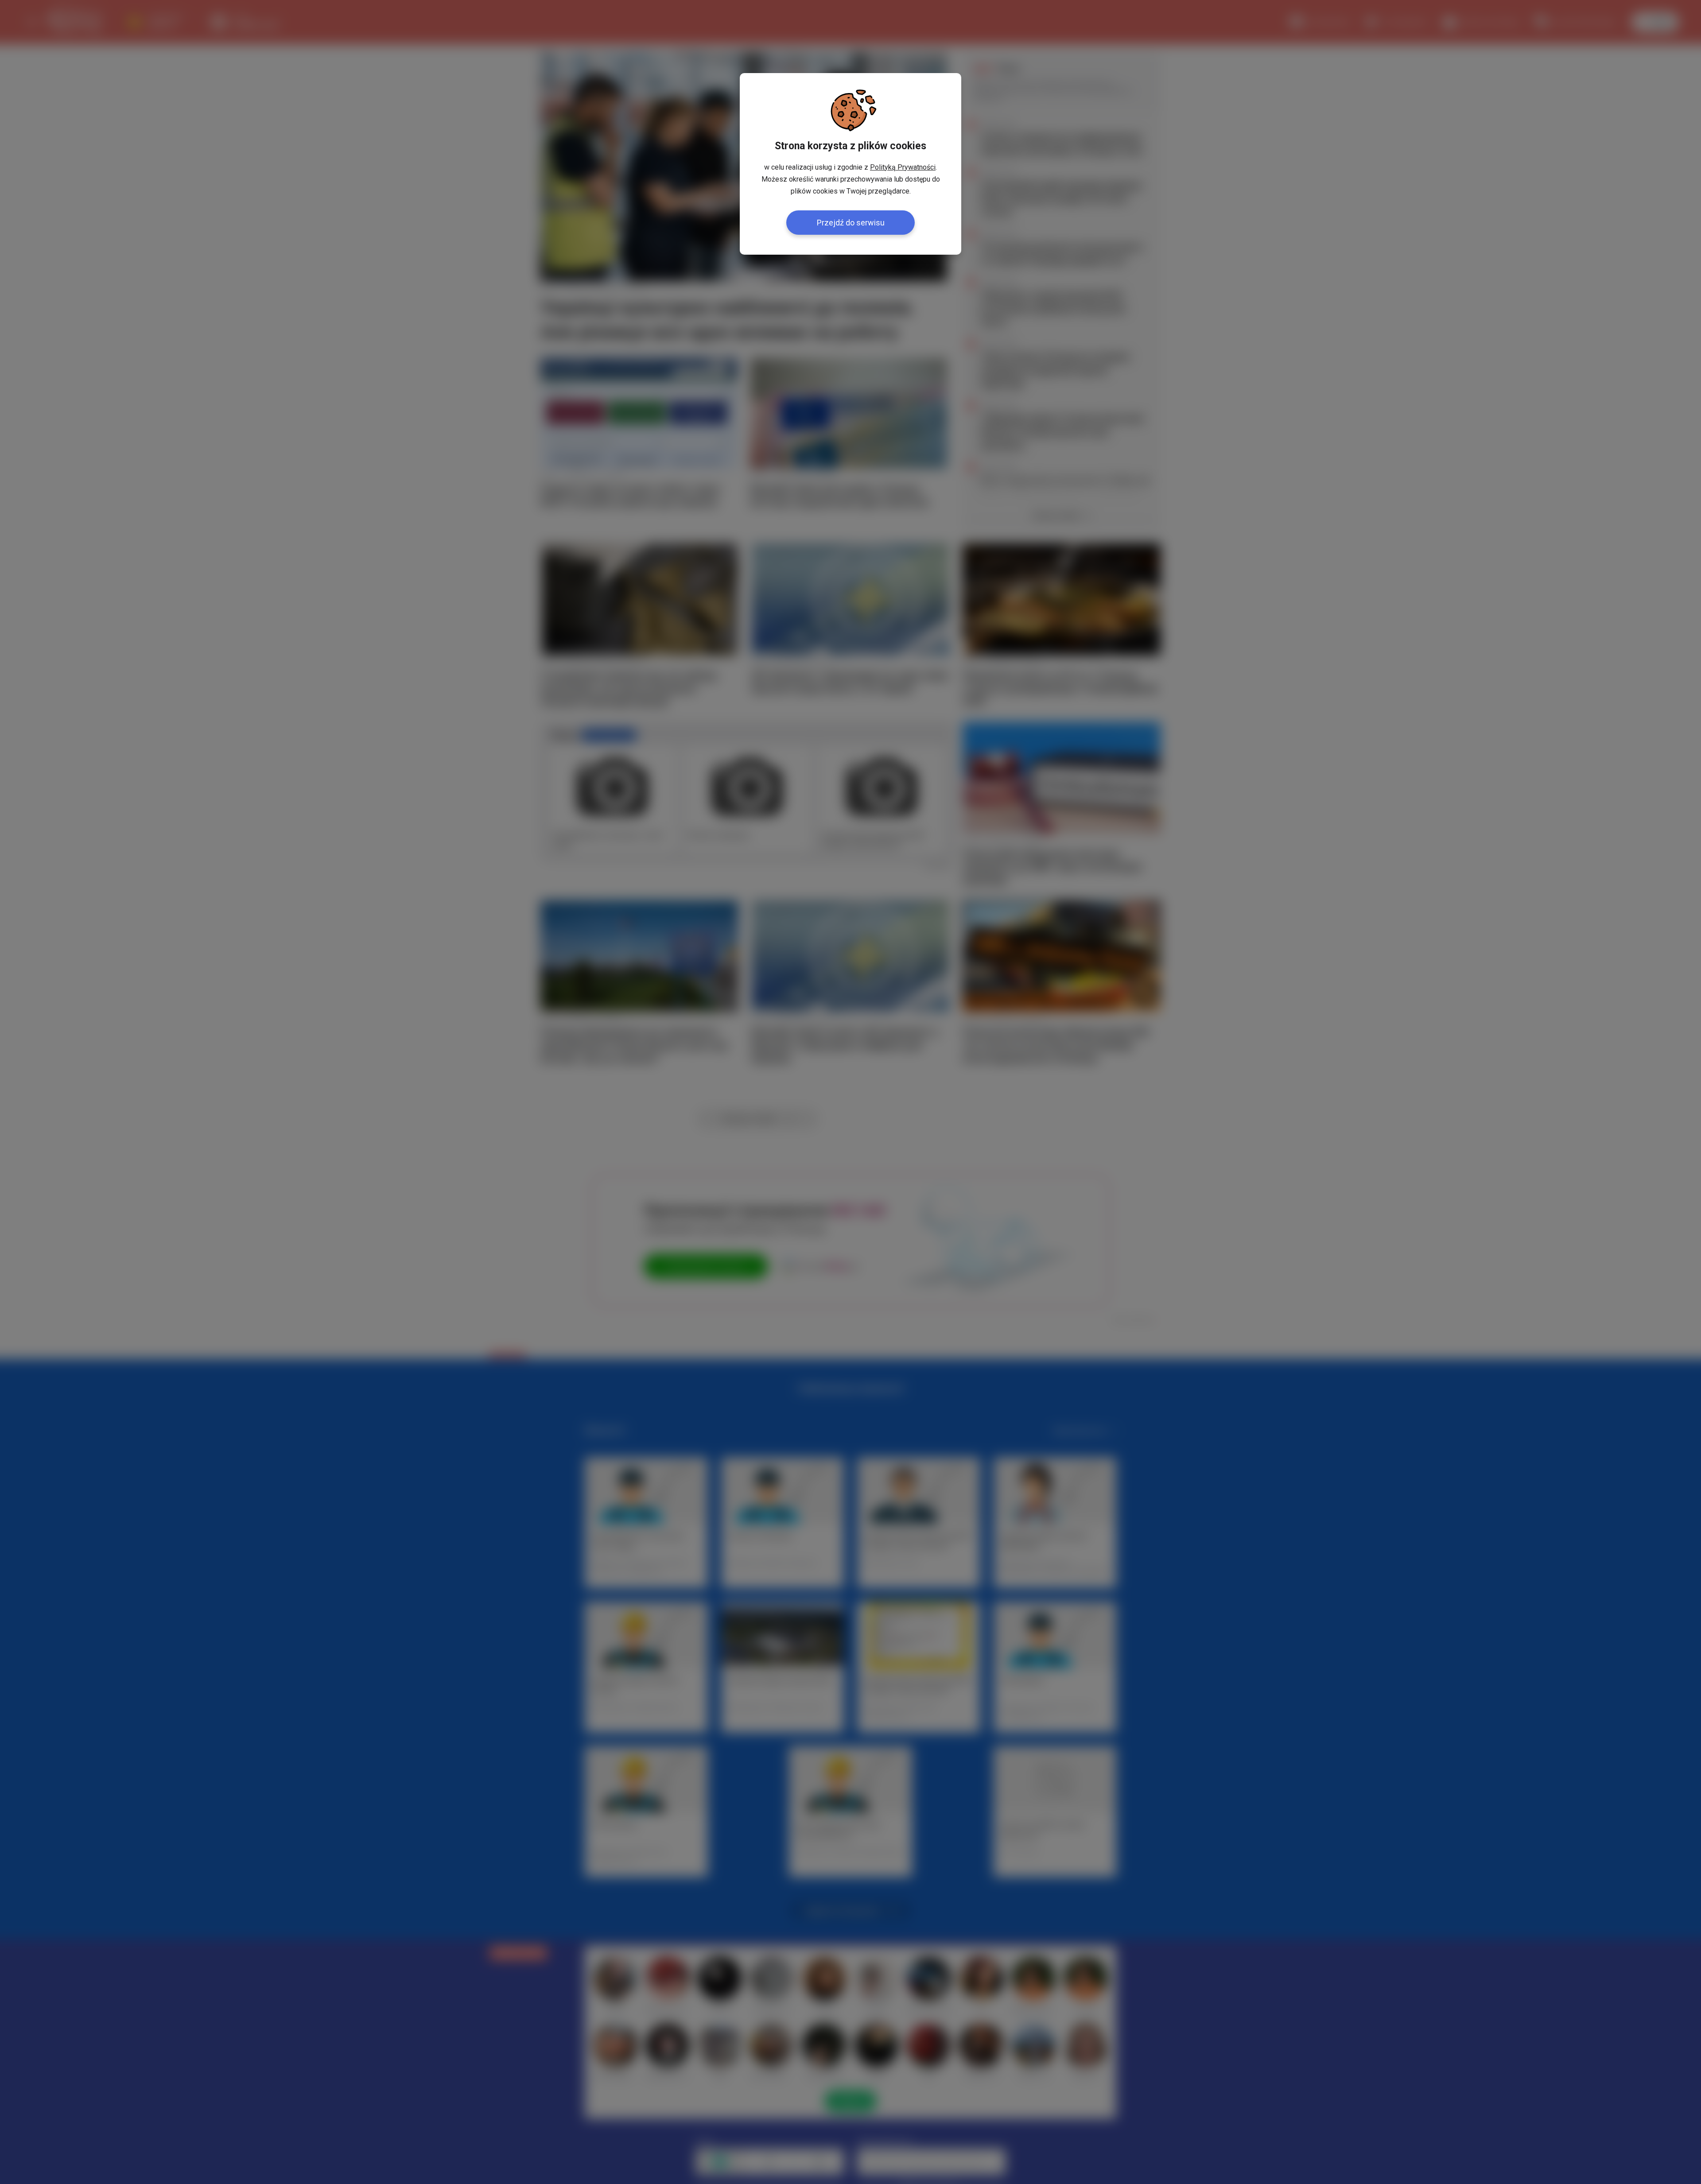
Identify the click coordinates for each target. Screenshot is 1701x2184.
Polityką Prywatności (903, 167)
